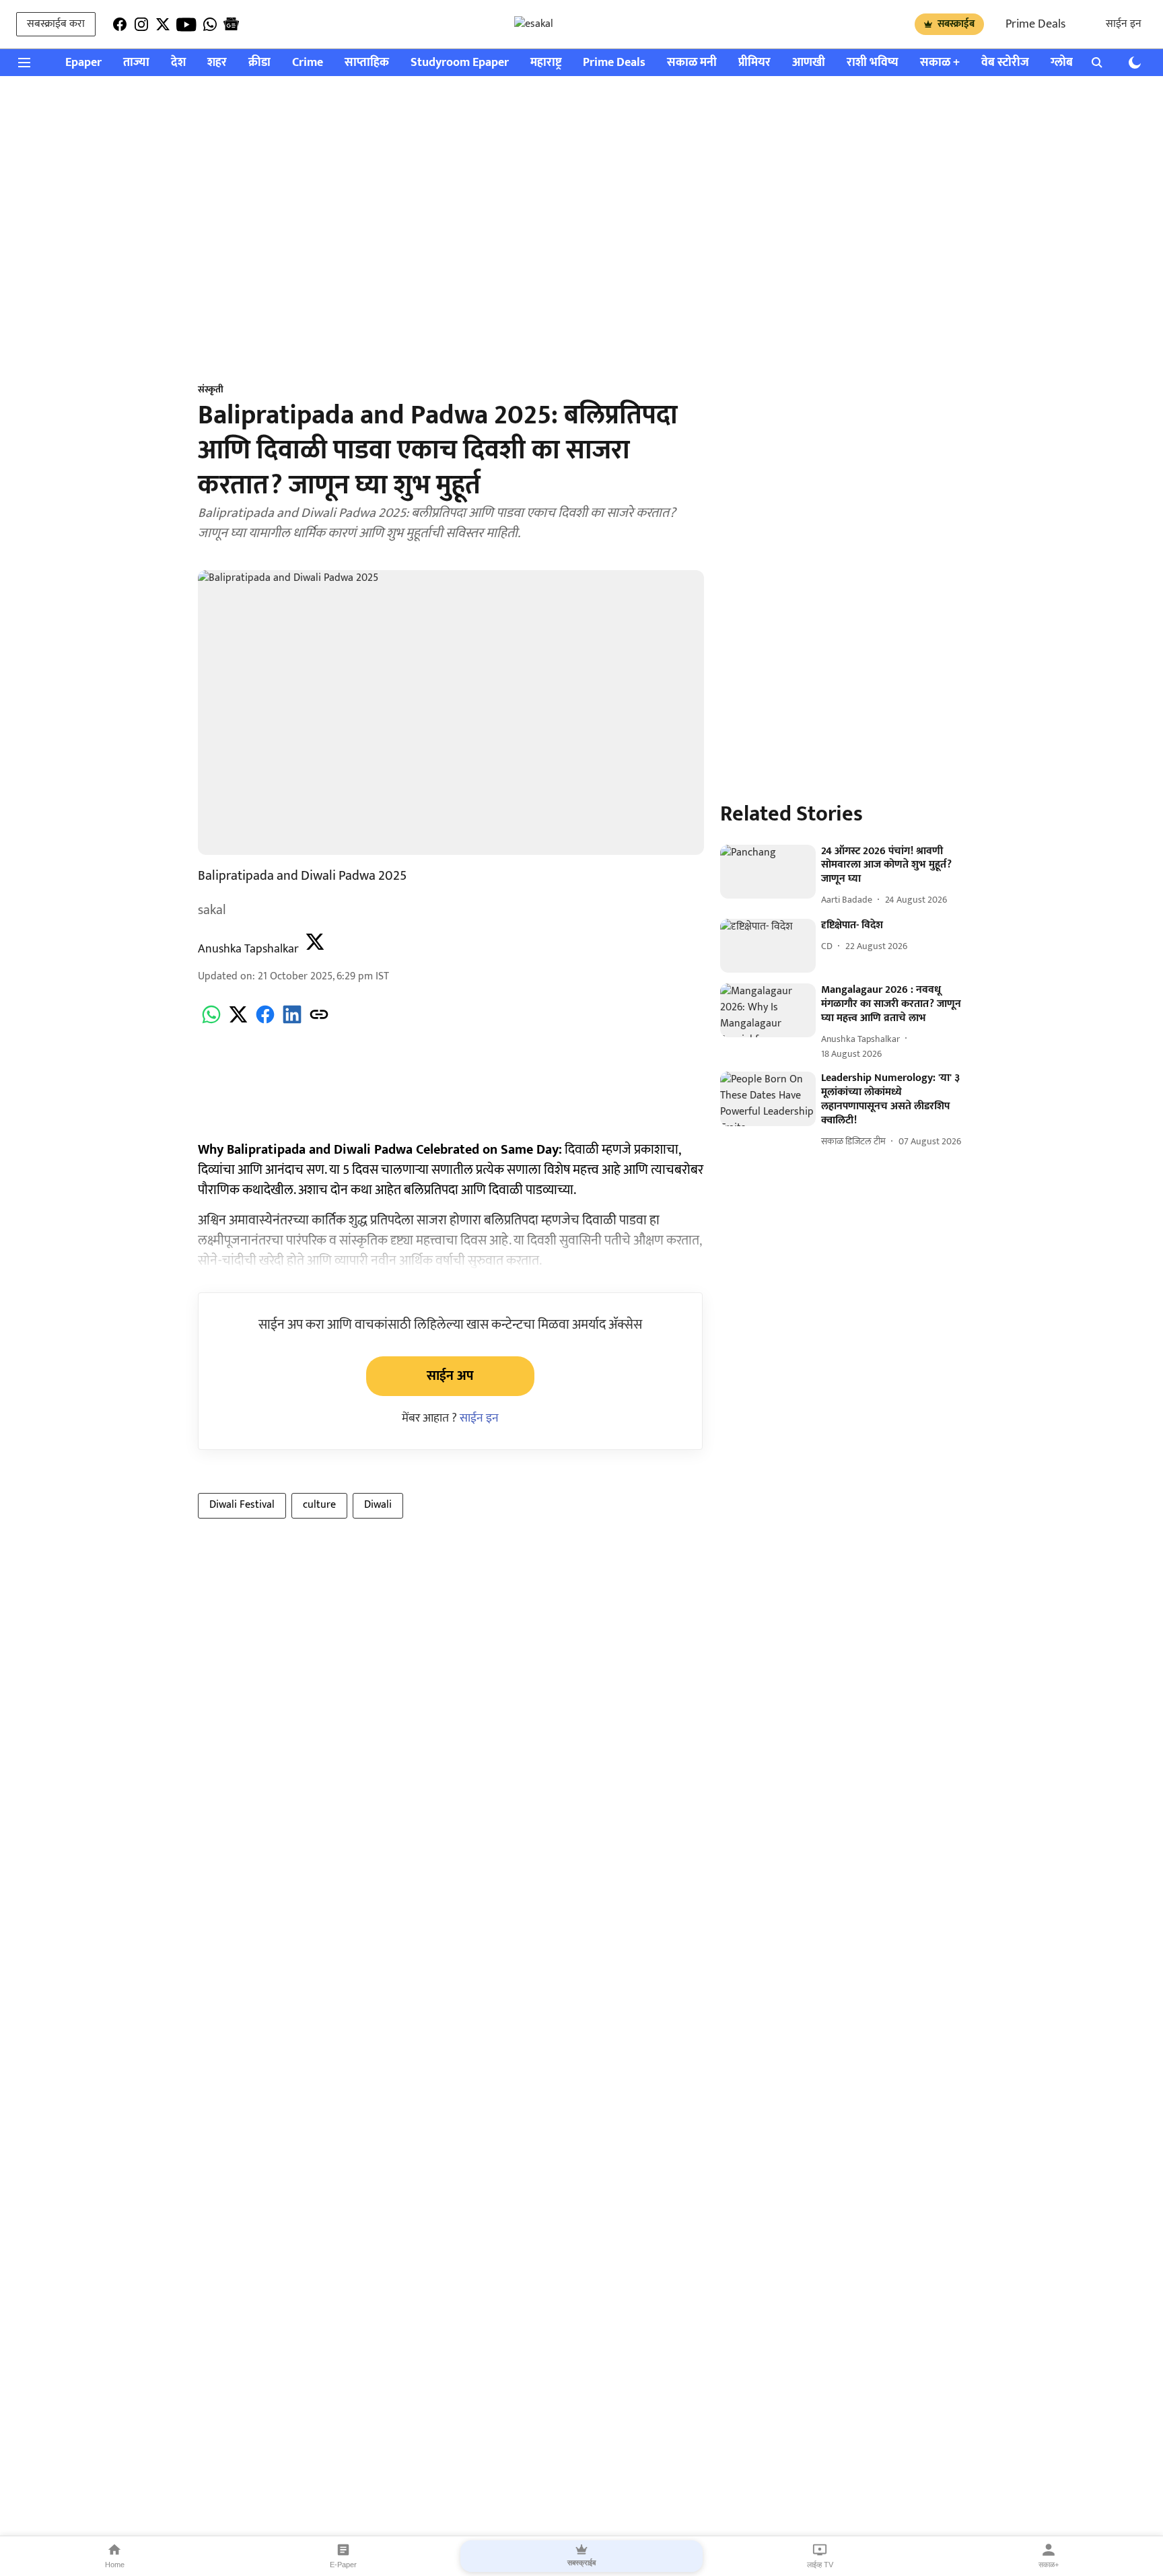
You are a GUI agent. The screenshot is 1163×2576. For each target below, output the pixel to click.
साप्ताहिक (367, 63)
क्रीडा (259, 63)
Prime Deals (1035, 24)
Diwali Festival (242, 1505)
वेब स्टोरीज (1005, 63)
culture (319, 1505)
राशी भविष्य (873, 63)
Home (115, 2565)
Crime (308, 63)
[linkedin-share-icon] (292, 1022)
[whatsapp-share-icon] (211, 1022)
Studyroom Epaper (460, 63)
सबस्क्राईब (956, 24)
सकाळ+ (1049, 2565)
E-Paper (343, 2565)
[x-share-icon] (238, 1022)
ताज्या (136, 63)
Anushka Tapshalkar (248, 949)
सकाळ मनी (692, 63)
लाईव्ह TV (820, 2565)
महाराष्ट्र (546, 63)
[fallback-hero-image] (768, 872)
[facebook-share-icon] (265, 1022)
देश (178, 63)
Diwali (378, 1505)
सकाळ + (940, 63)
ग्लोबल (1066, 63)
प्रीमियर (754, 63)
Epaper (83, 63)
